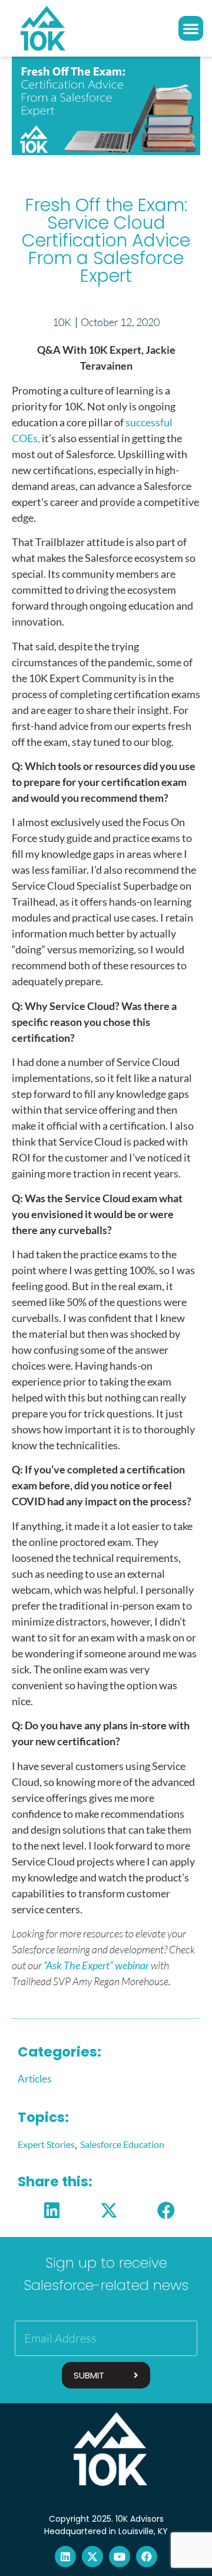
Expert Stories (46, 2144)
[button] (191, 28)
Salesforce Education (122, 2144)
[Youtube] (120, 2557)
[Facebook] (147, 2557)
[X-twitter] (92, 2557)
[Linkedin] (65, 2557)
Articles (34, 2079)
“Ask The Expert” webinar (96, 1965)
